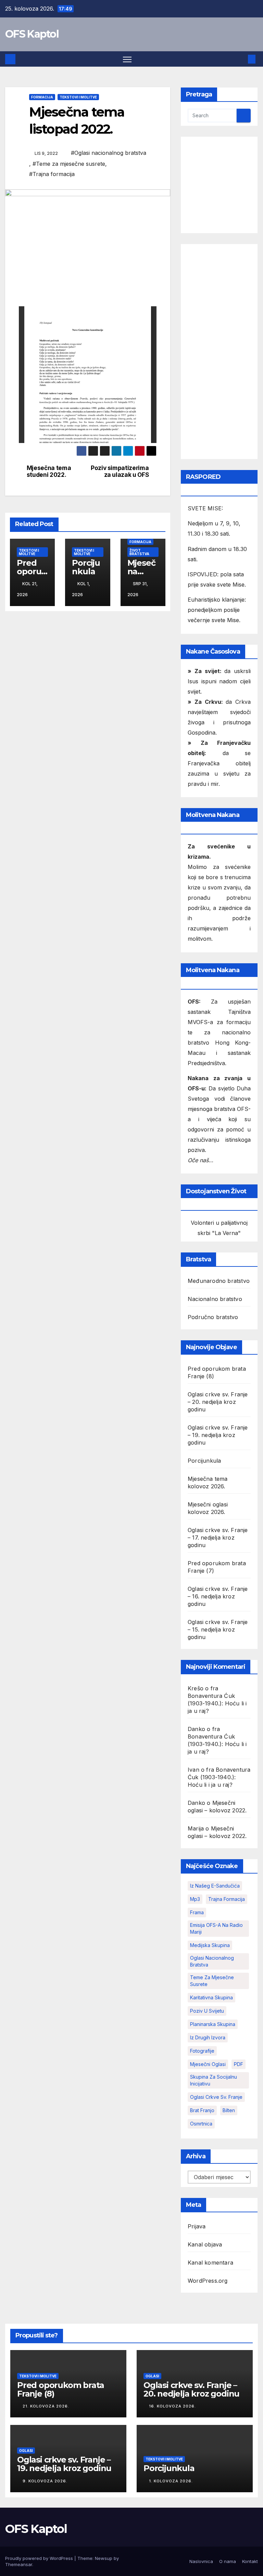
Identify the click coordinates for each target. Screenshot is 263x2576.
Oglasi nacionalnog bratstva (212, 1961)
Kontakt (250, 2561)
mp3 (195, 1899)
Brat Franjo (202, 2110)
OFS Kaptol (32, 34)
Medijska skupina (210, 1945)
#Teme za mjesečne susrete (69, 164)
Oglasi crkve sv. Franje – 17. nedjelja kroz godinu (218, 1538)
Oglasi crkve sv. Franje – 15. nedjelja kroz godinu (218, 1629)
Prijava (197, 2226)
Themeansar (19, 2564)
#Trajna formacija (52, 174)
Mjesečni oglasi (208, 2064)
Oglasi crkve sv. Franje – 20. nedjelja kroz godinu (218, 1402)
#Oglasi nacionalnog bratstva (109, 153)
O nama (228, 2561)
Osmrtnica (201, 2124)
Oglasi (152, 2376)
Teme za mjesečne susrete (212, 1981)
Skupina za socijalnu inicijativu (214, 2080)
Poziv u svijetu (207, 2011)
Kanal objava (205, 2244)
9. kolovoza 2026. (45, 2481)
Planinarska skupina (213, 2024)
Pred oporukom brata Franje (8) (61, 2389)
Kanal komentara (210, 2263)
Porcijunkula (86, 567)
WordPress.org (208, 2281)
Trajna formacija (227, 1899)
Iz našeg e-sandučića (215, 1886)
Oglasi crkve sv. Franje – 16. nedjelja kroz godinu (218, 1596)
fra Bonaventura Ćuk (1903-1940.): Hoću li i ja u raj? (219, 1777)
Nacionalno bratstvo (215, 1299)
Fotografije (202, 2051)
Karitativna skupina (211, 1997)
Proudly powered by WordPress (40, 2558)
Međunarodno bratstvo (219, 1281)
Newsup (104, 2558)
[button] (241, 59)
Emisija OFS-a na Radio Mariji (216, 1928)
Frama (197, 1912)
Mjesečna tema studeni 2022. (49, 472)
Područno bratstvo (213, 1317)
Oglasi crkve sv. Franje (216, 2097)
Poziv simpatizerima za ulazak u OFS (120, 472)
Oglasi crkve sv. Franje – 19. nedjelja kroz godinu (218, 1435)
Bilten (229, 2110)
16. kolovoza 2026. (172, 2406)
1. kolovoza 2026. (171, 2481)
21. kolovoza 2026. (46, 2406)
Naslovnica (201, 2561)
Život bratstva (139, 552)
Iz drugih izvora (208, 2037)
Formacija (42, 97)
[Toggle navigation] (127, 59)
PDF (239, 2064)
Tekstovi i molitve (78, 97)
